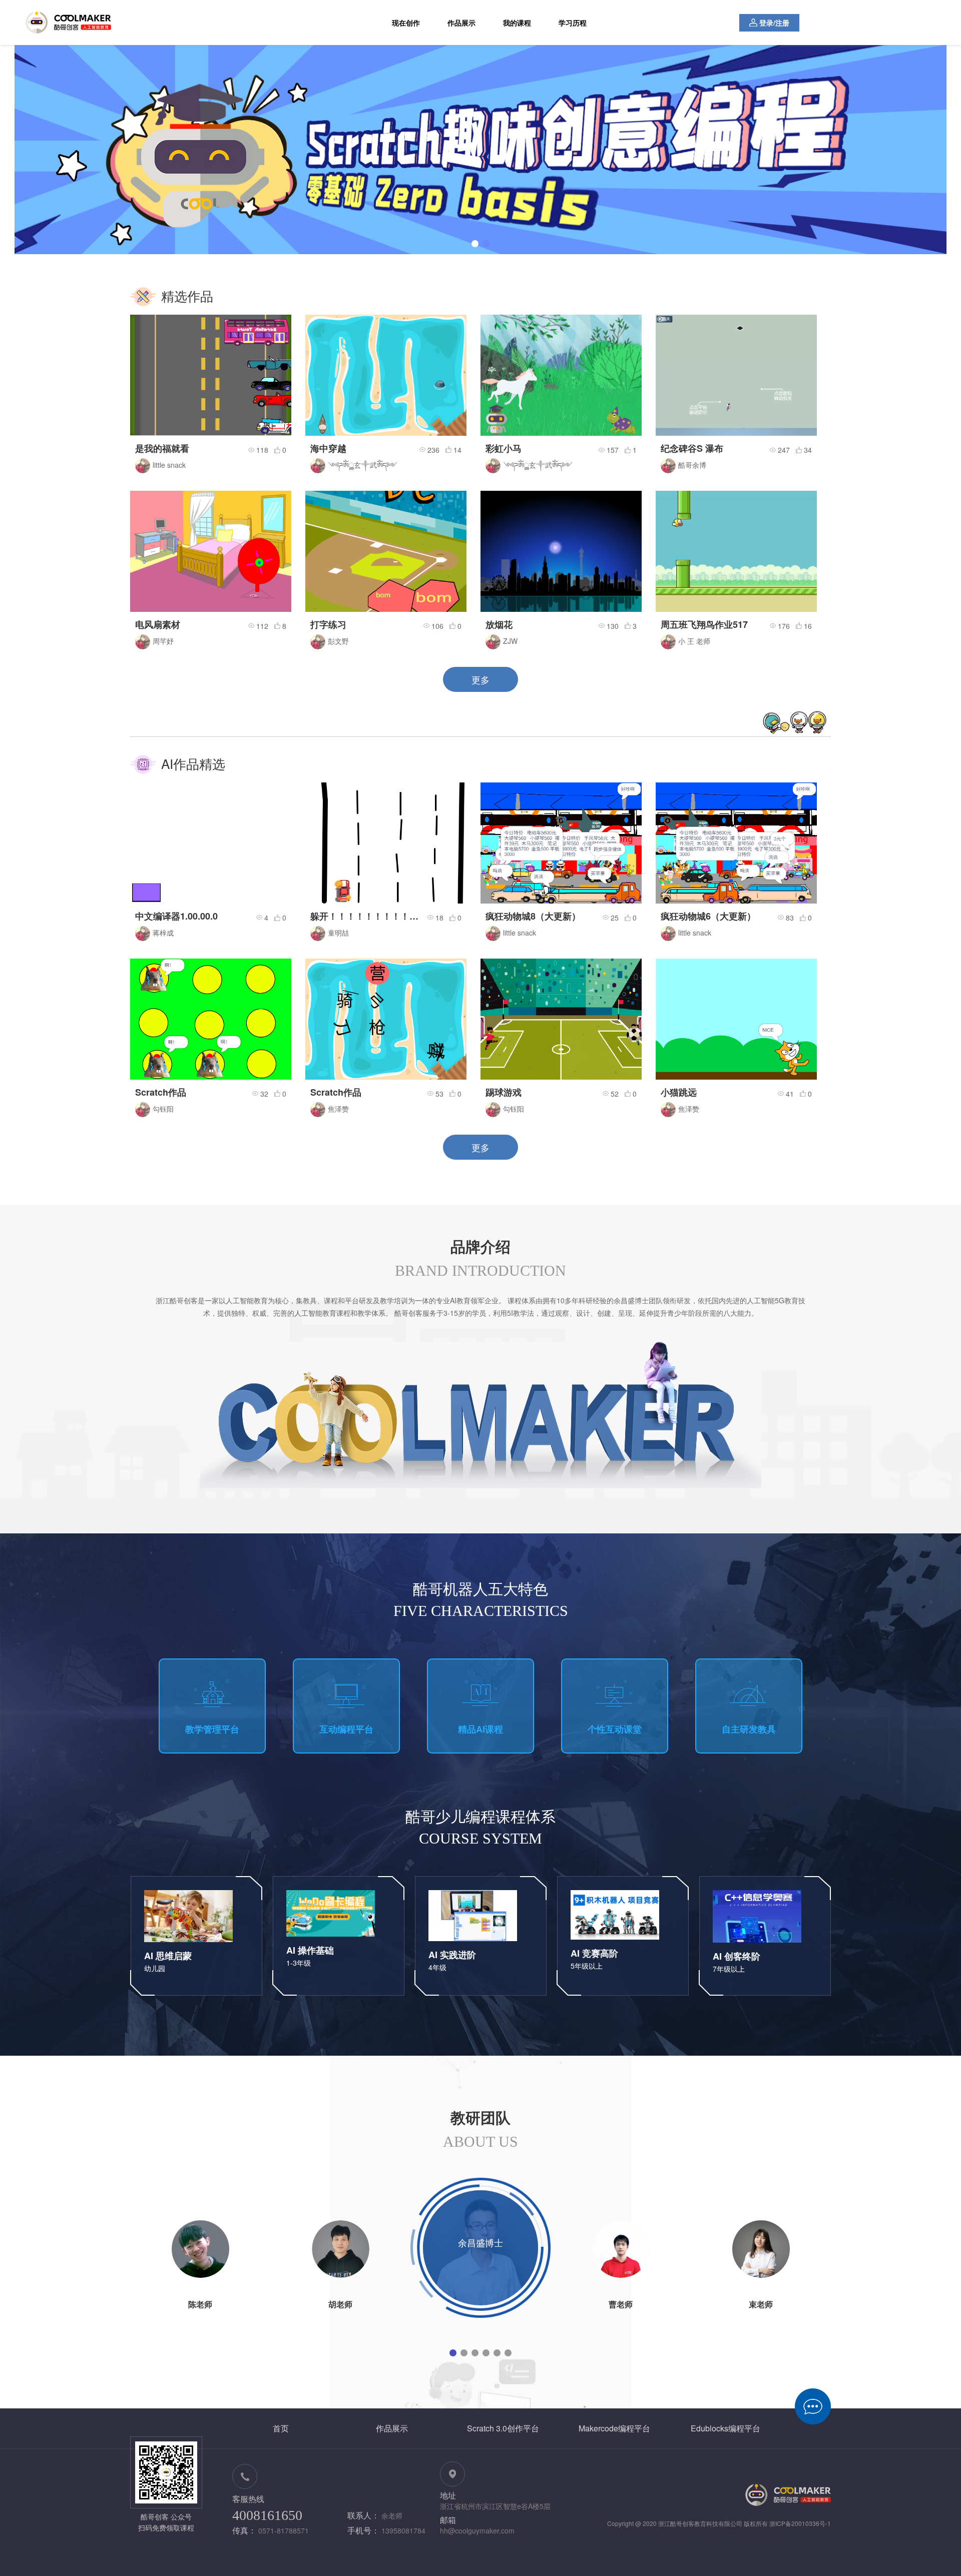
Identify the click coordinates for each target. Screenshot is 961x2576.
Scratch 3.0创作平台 (503, 2428)
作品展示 (392, 2428)
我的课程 (517, 23)
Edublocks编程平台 (726, 2428)
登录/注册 (773, 23)
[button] (475, 244)
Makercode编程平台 (614, 2428)
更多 (480, 679)
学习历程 (573, 23)
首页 (281, 2428)
